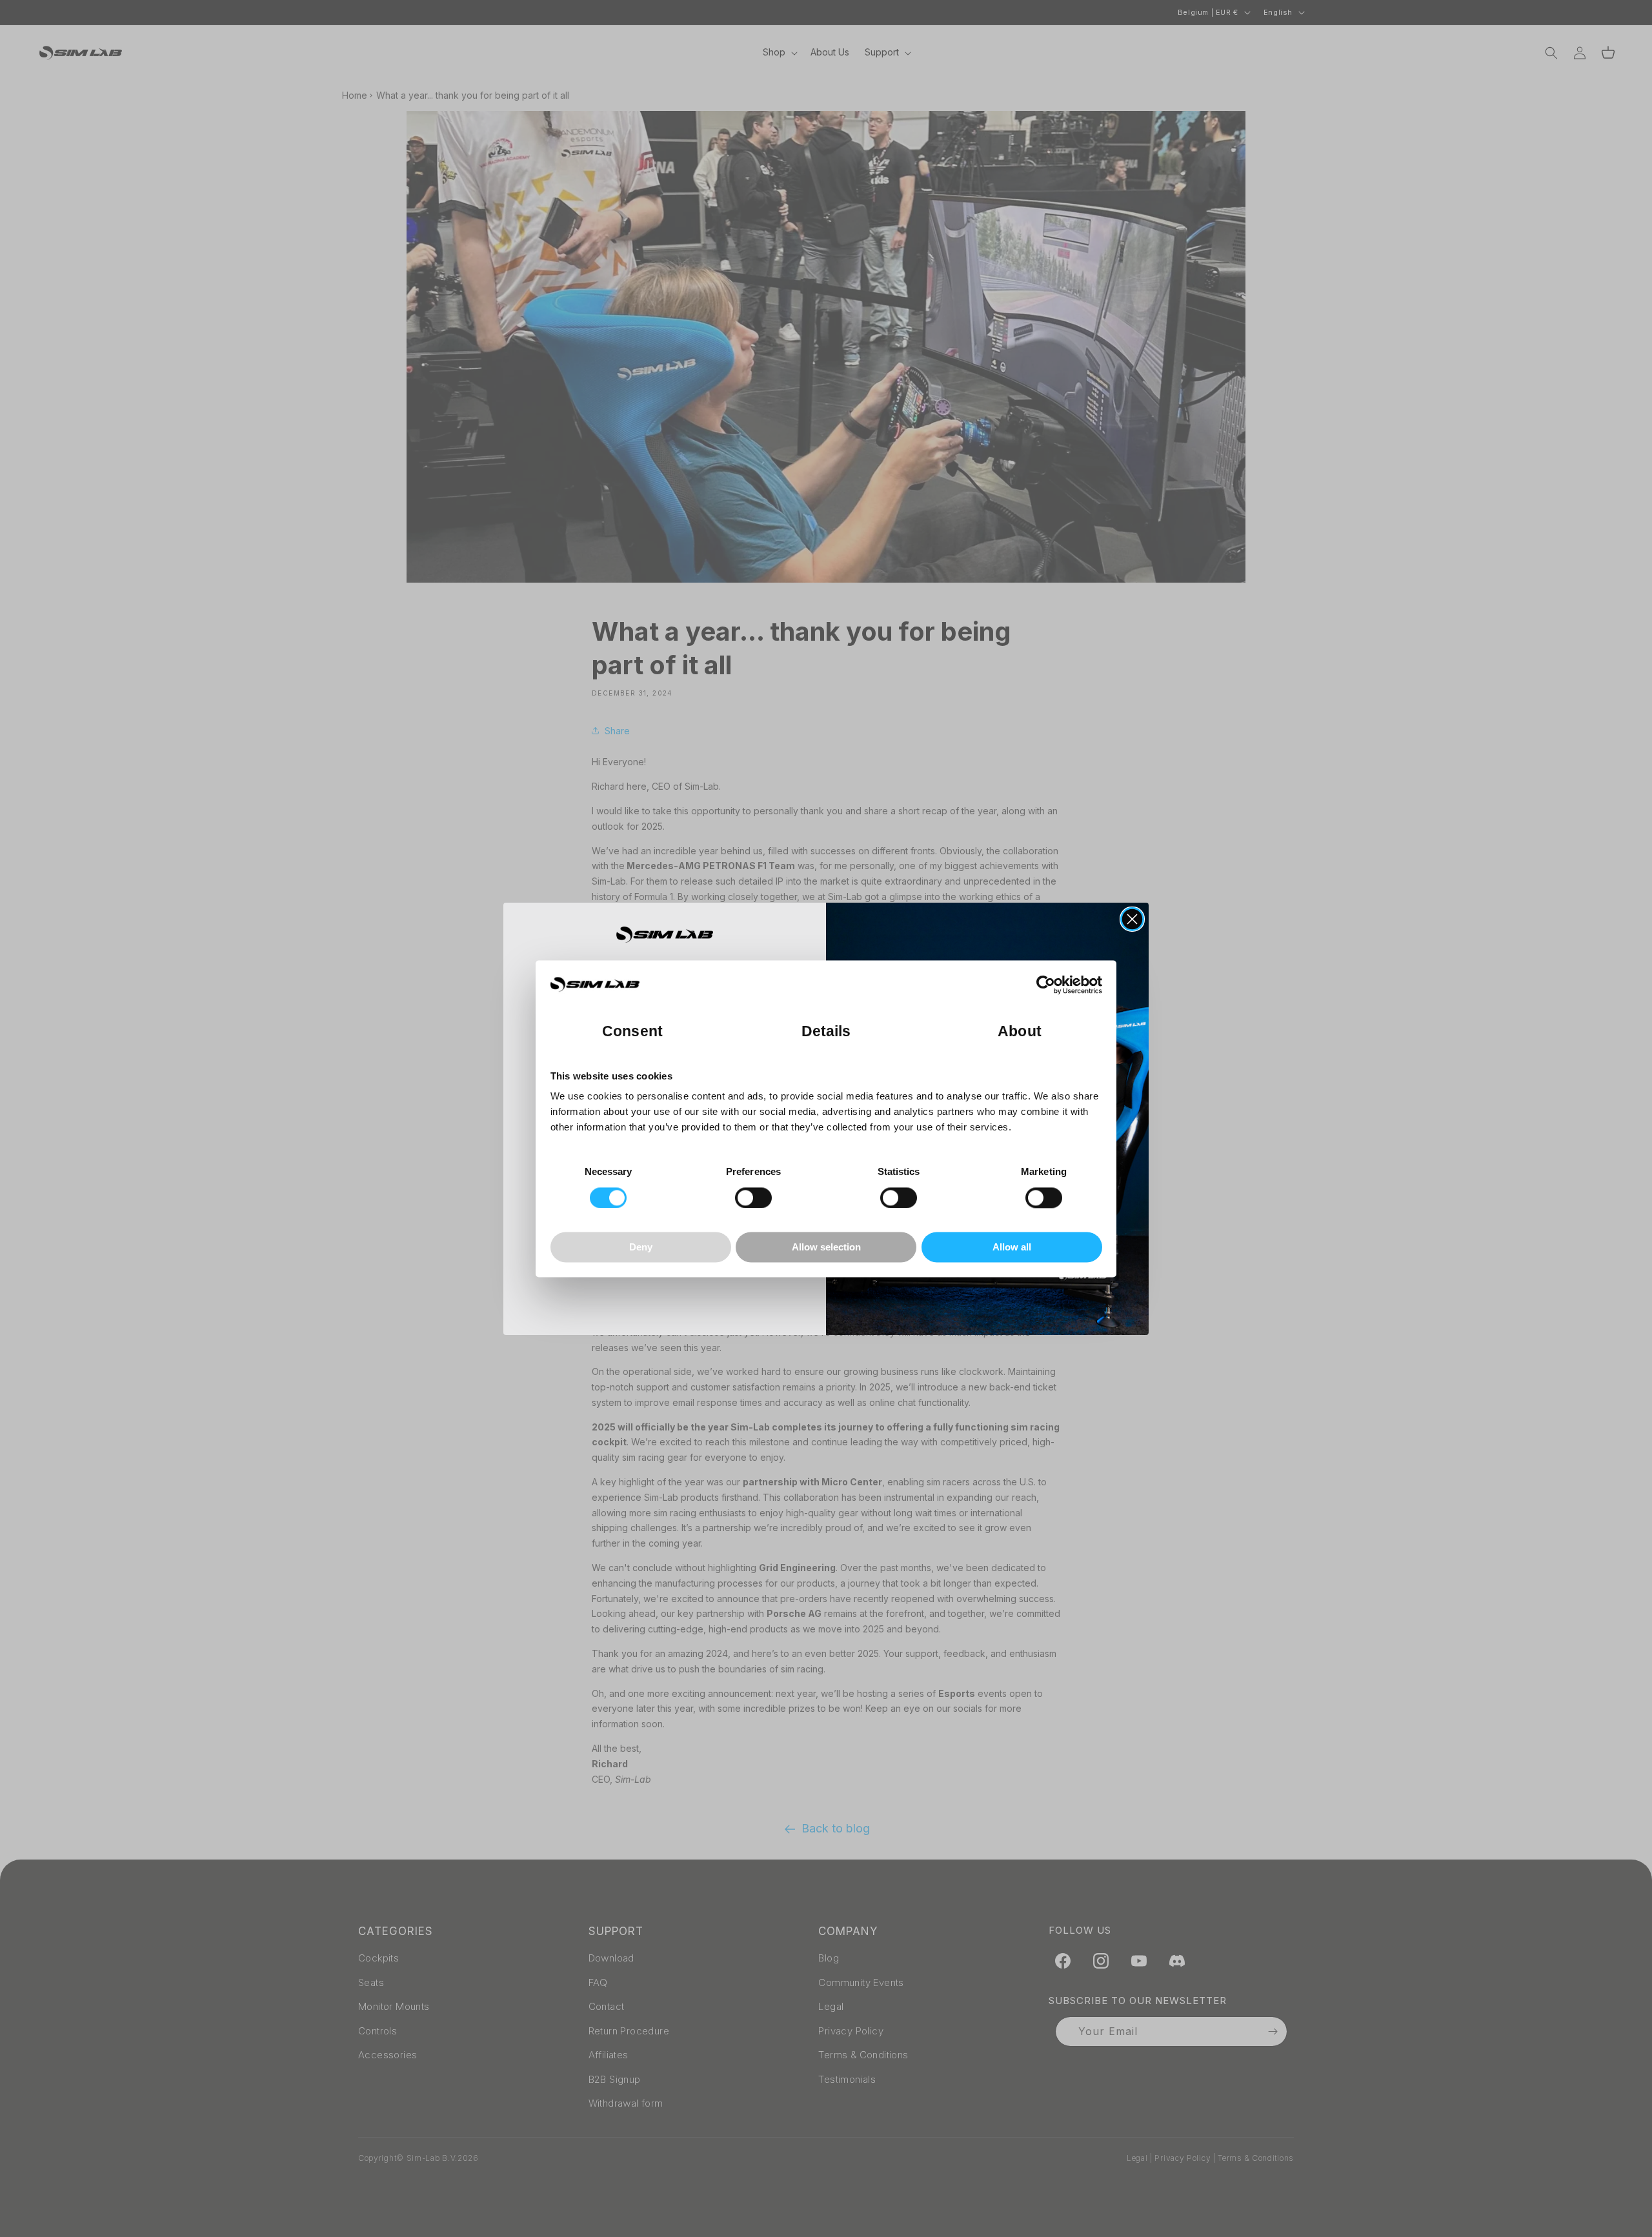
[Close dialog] (1132, 919)
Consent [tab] (632, 1031)
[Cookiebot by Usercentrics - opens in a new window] (1046, 985)
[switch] (753, 1198)
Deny (641, 1248)
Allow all (1012, 1248)
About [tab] (1020, 1031)
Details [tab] (826, 1031)
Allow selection (826, 1248)
